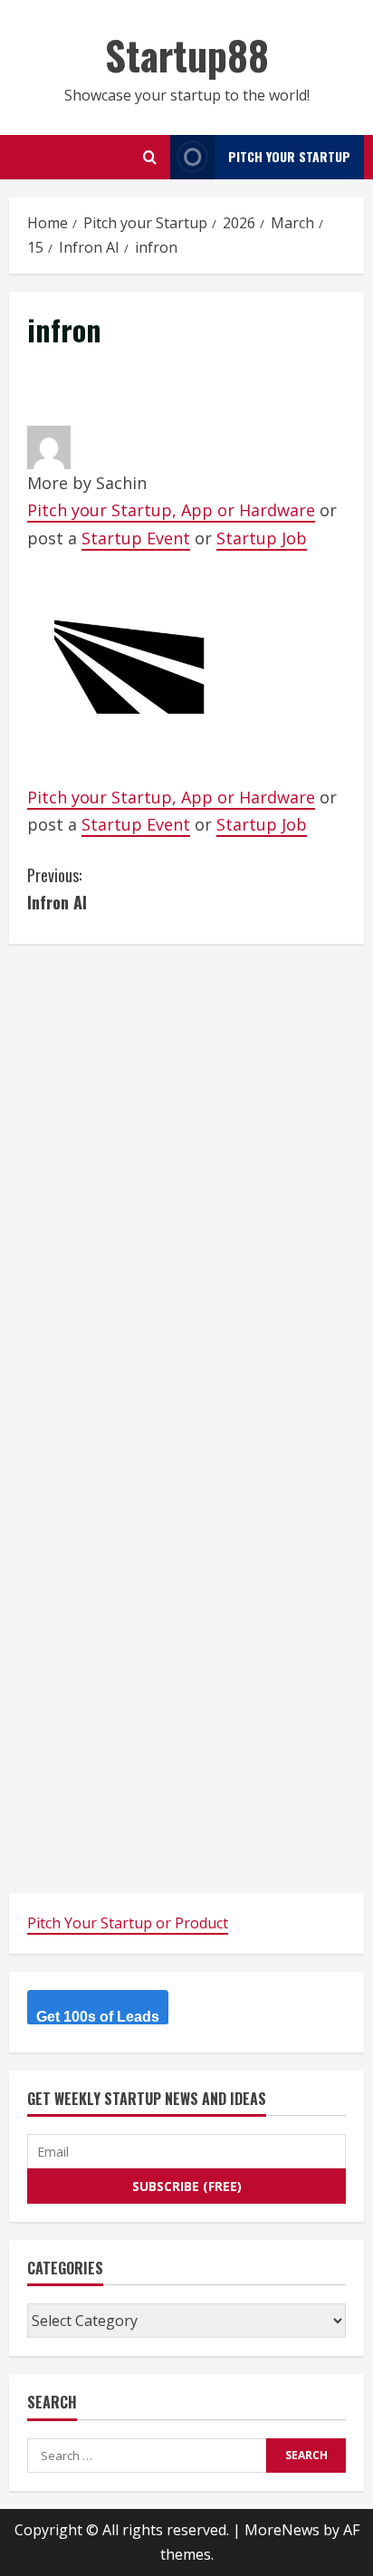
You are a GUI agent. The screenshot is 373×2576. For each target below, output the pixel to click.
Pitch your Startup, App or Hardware (171, 510)
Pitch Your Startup (289, 156)
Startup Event (136, 538)
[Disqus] (186, 1188)
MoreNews (282, 2530)
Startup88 (187, 55)
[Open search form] (150, 157)
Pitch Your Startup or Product (128, 1923)
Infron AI (57, 889)
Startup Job (262, 538)
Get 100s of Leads (98, 2017)
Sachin (121, 483)
